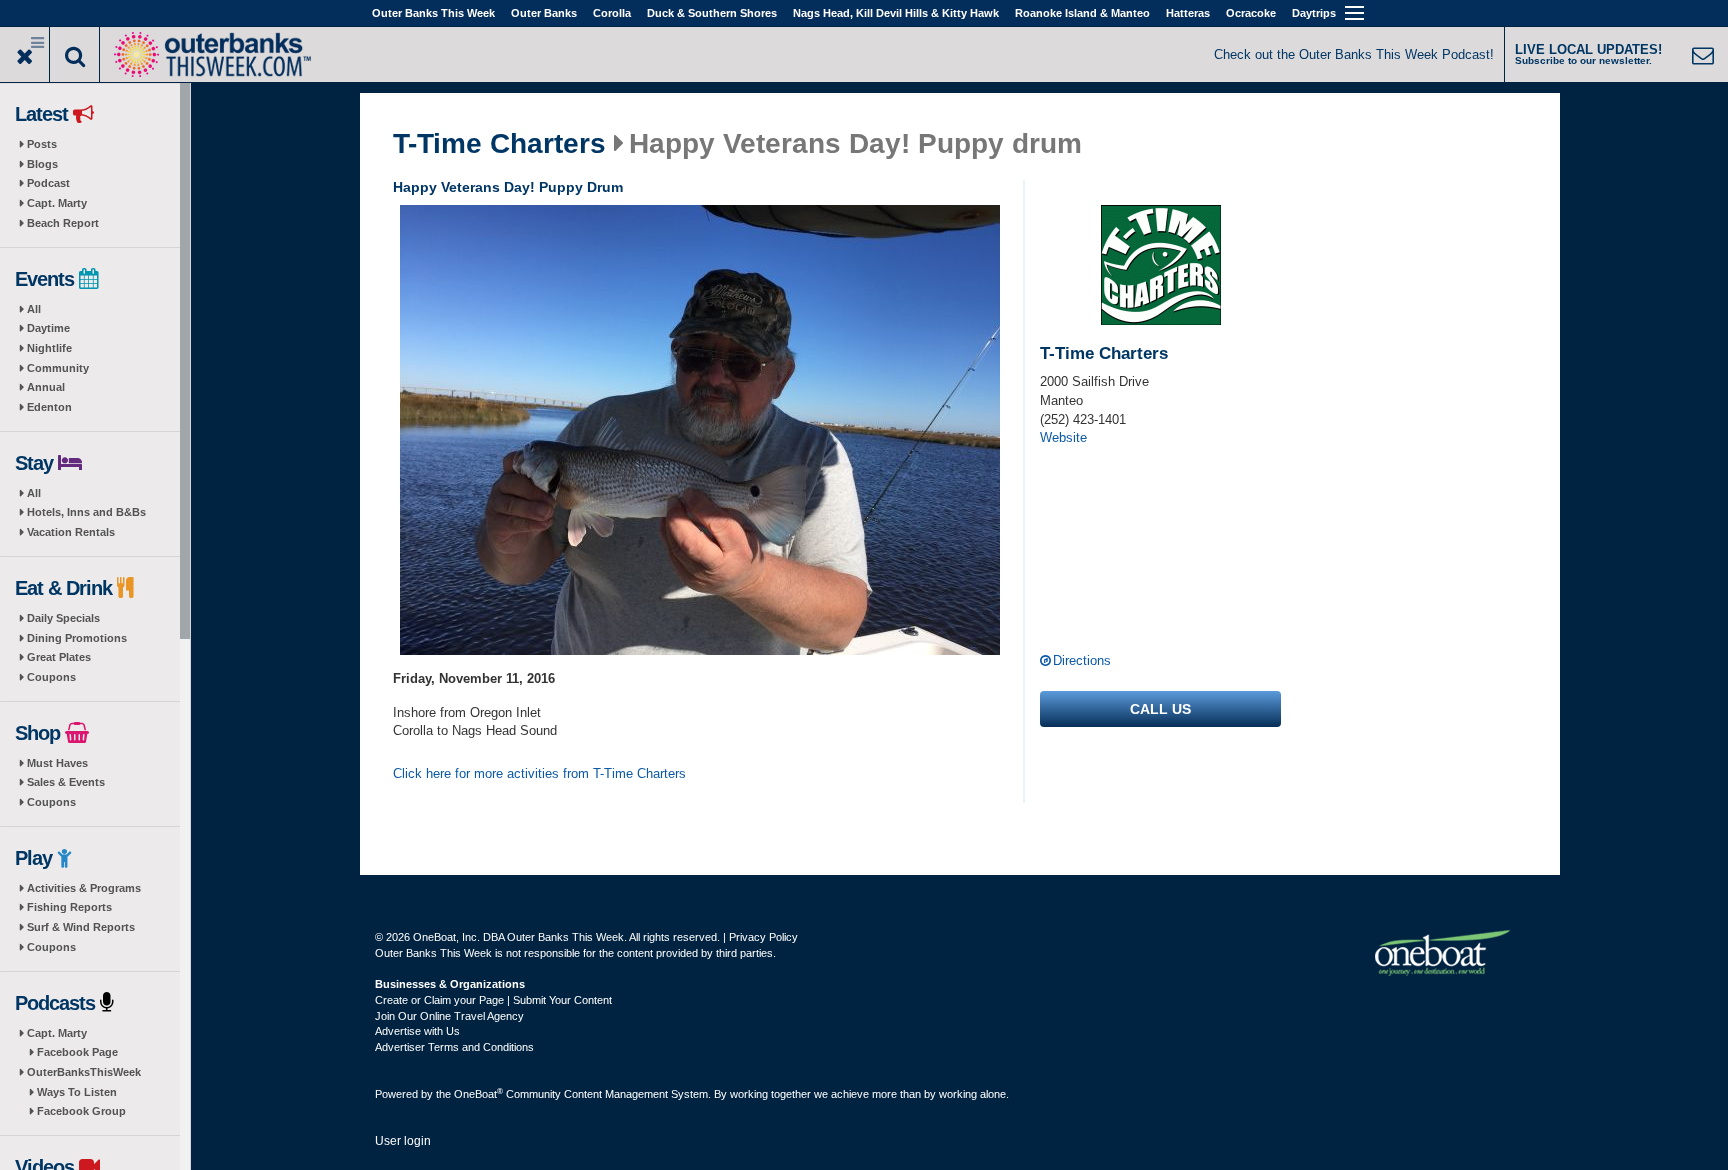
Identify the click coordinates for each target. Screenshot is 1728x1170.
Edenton (49, 407)
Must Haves (57, 763)
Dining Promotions (77, 638)
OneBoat (478, 1094)
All (34, 309)
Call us (1160, 709)
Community (58, 368)
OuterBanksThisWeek (84, 1072)
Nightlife (49, 348)
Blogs (42, 164)
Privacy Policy (763, 937)
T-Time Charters (499, 144)
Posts (42, 144)
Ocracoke (1251, 13)
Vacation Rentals (71, 532)
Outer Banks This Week (433, 13)
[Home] (212, 52)
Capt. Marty (57, 203)
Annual (46, 387)
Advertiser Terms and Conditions (454, 1047)
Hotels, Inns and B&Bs (86, 512)
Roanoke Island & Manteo (1082, 13)
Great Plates (59, 657)
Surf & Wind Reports (81, 927)
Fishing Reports (69, 907)
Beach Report (63, 223)
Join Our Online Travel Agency (449, 1016)
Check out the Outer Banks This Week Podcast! (1354, 54)
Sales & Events (66, 782)
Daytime (48, 328)
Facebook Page (77, 1052)
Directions (1082, 660)
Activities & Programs (84, 888)
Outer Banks (544, 13)
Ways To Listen (77, 1092)
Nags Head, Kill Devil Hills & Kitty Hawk (896, 13)
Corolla (612, 13)
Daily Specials (63, 618)
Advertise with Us (417, 1031)
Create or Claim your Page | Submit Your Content (493, 1000)
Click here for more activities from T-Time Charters (539, 773)
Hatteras (1188, 13)
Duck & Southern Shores (712, 13)
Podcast (48, 183)
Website (1063, 437)
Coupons (51, 677)
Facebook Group (81, 1111)
